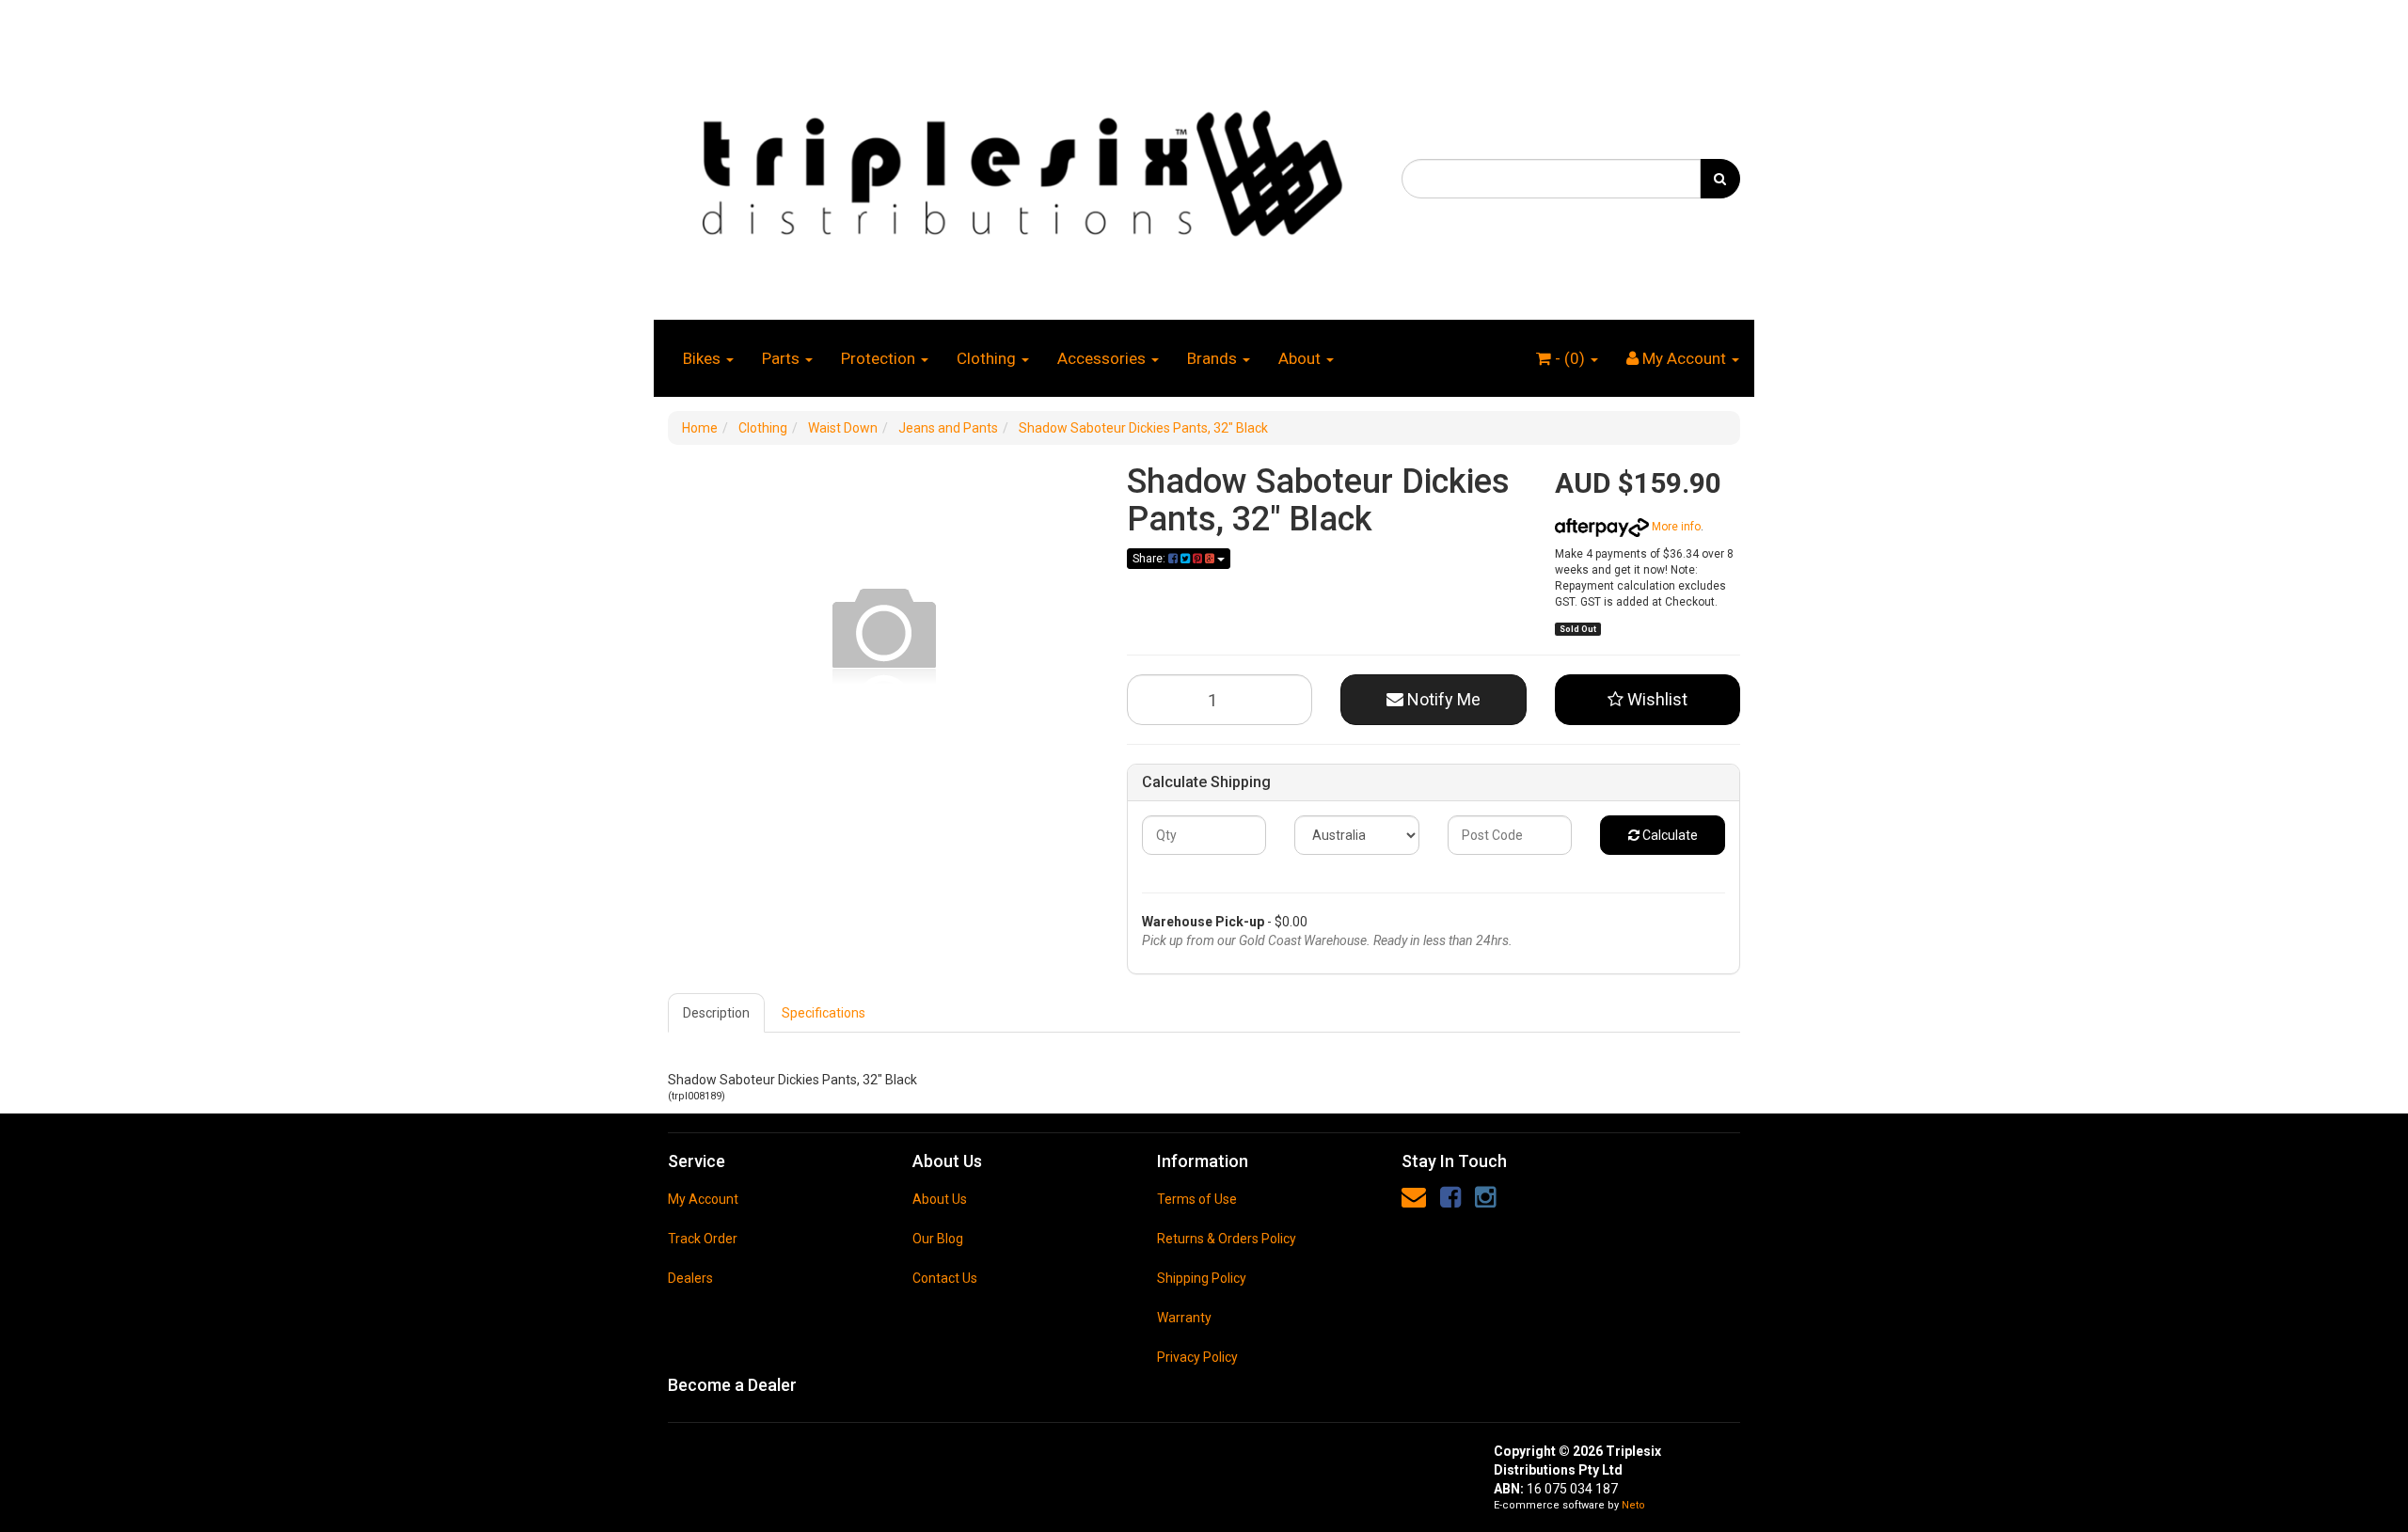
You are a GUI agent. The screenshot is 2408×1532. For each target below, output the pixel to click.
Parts (783, 358)
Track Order (703, 1239)
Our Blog (938, 1239)
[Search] (1720, 179)
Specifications (824, 1013)
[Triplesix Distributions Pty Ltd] (1021, 168)
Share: (1150, 559)
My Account (703, 1199)
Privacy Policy (1197, 1357)
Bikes (704, 358)
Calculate (1669, 835)
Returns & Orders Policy (1227, 1239)
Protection (880, 358)
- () (1570, 358)
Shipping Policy (1202, 1278)
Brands (1214, 358)
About (1301, 358)
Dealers (690, 1278)
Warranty (1184, 1318)
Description (716, 1013)
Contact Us (945, 1278)
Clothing (988, 358)
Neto (1633, 1505)
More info (1675, 527)
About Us (940, 1199)
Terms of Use (1197, 1199)
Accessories (1103, 358)
